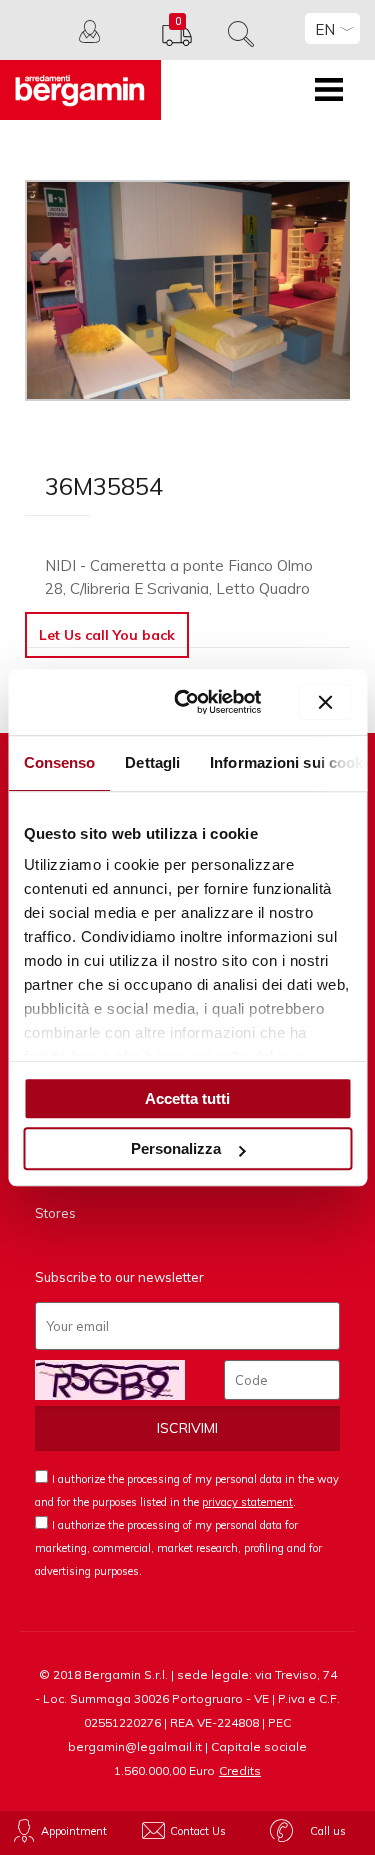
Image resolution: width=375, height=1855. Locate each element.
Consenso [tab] (59, 762)
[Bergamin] (80, 90)
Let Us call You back (107, 635)
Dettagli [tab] (152, 762)
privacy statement (247, 1502)
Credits (240, 1770)
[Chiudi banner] (325, 702)
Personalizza (176, 1148)
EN (325, 29)
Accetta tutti (187, 1098)
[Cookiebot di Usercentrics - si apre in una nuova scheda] (190, 702)
